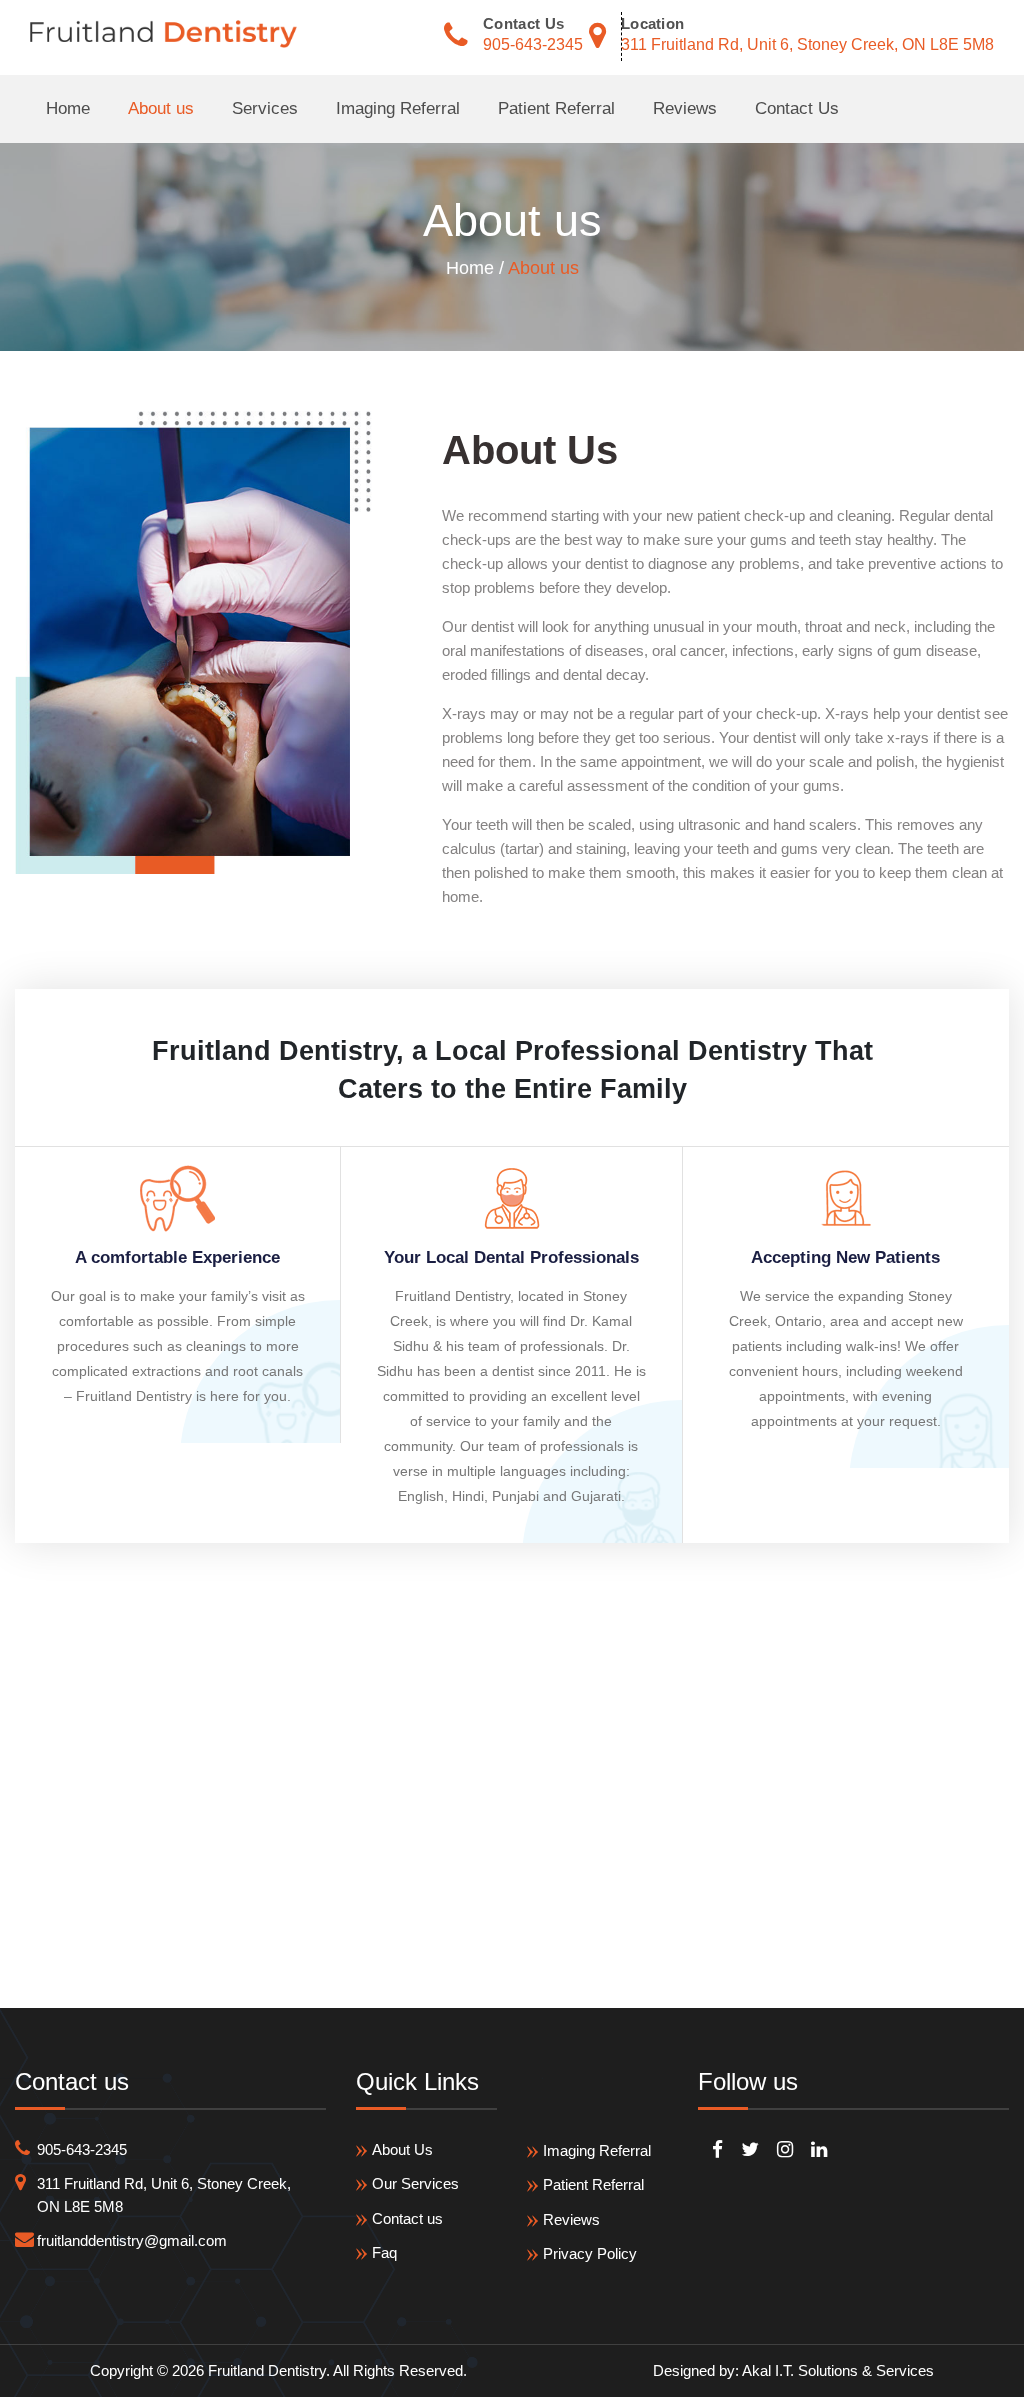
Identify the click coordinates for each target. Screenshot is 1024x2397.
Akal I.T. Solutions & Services (838, 2370)
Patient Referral (556, 108)
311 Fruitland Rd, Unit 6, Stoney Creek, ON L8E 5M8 (807, 44)
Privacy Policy (590, 2253)
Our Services (415, 2183)
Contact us (407, 2218)
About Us (402, 2149)
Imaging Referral (398, 108)
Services (265, 108)
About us (161, 108)
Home (68, 108)
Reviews (685, 108)
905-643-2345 (533, 44)
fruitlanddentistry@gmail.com (132, 2240)
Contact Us (797, 108)
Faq (384, 2252)
